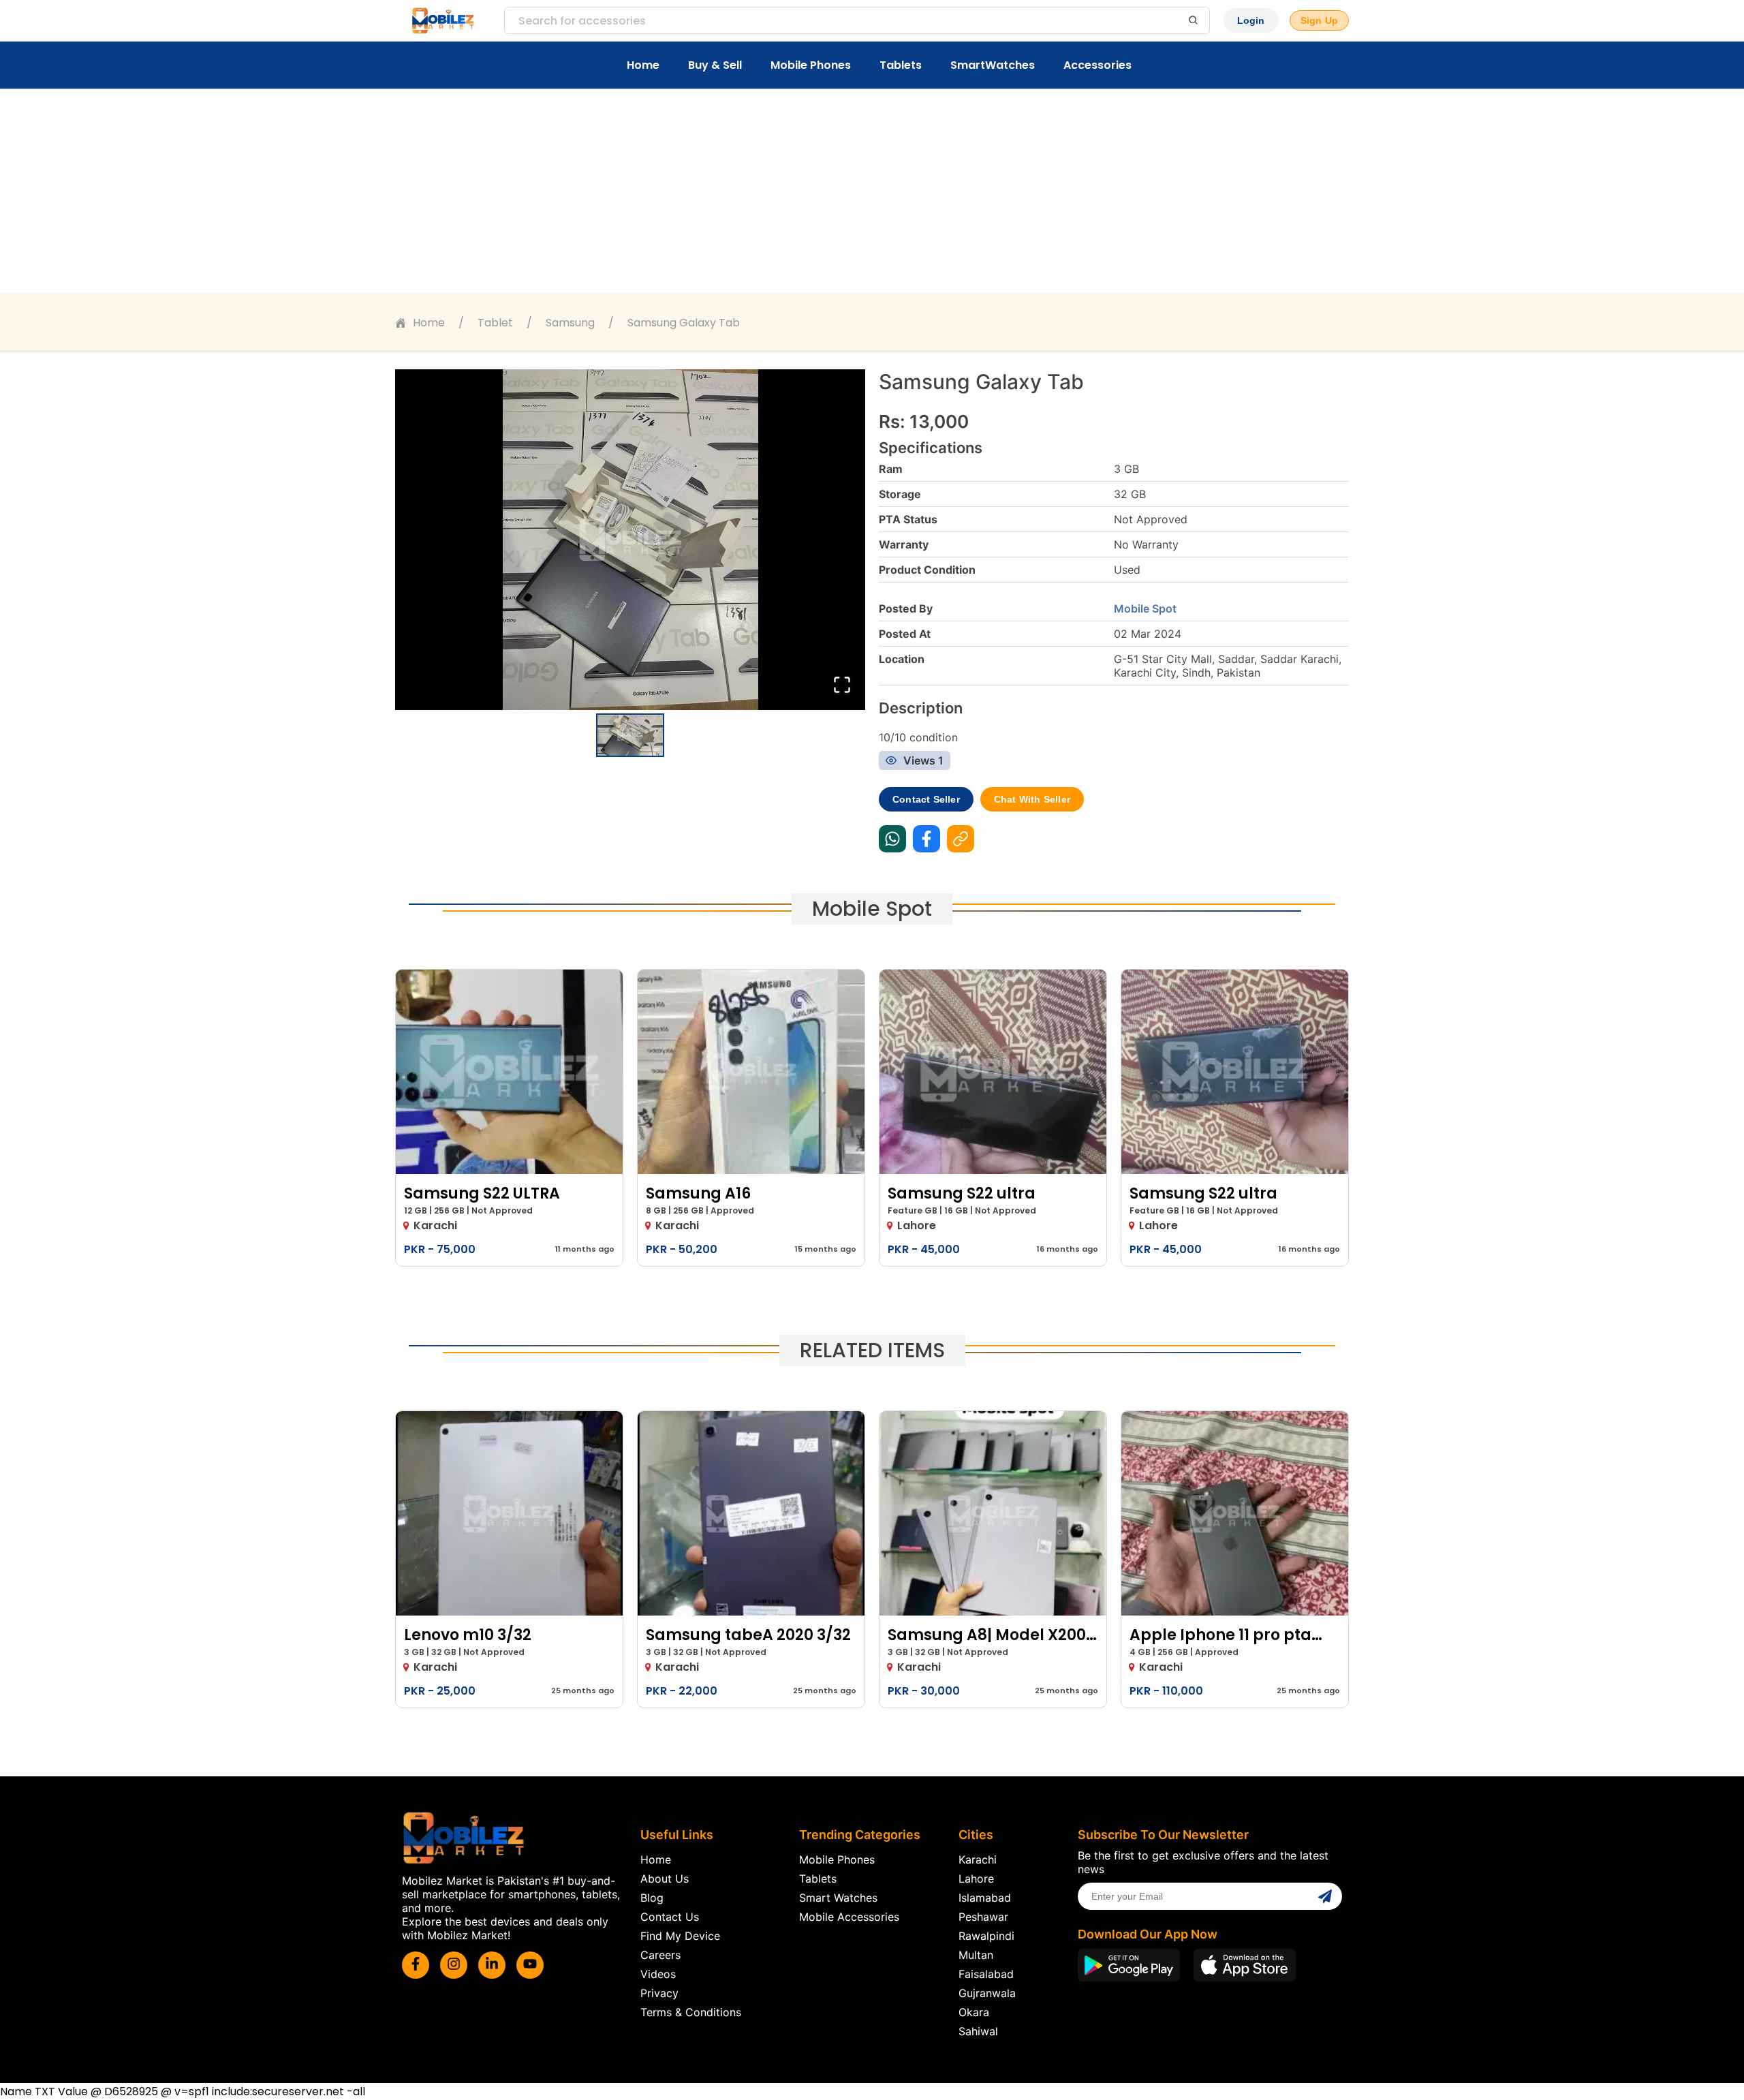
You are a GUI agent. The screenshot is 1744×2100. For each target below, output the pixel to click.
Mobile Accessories (849, 1917)
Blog (652, 1898)
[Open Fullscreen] (842, 686)
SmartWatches (993, 65)
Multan (976, 1955)
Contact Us (670, 1917)
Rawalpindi (986, 1936)
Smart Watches (838, 1898)
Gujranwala (987, 1993)
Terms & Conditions (691, 2012)
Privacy (659, 1993)
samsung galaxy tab (684, 323)
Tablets (901, 65)
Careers (660, 1955)
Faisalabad (986, 1974)
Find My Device (680, 1936)
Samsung (570, 323)
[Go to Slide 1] (630, 735)
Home (643, 65)
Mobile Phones (811, 65)
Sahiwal (978, 2031)
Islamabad (985, 1898)
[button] (630, 540)
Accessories (1097, 65)
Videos (658, 1974)
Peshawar (983, 1917)
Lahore (976, 1879)
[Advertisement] (872, 191)
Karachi (978, 1859)
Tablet (495, 323)
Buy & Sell (715, 65)
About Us (665, 1879)
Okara (974, 2012)
